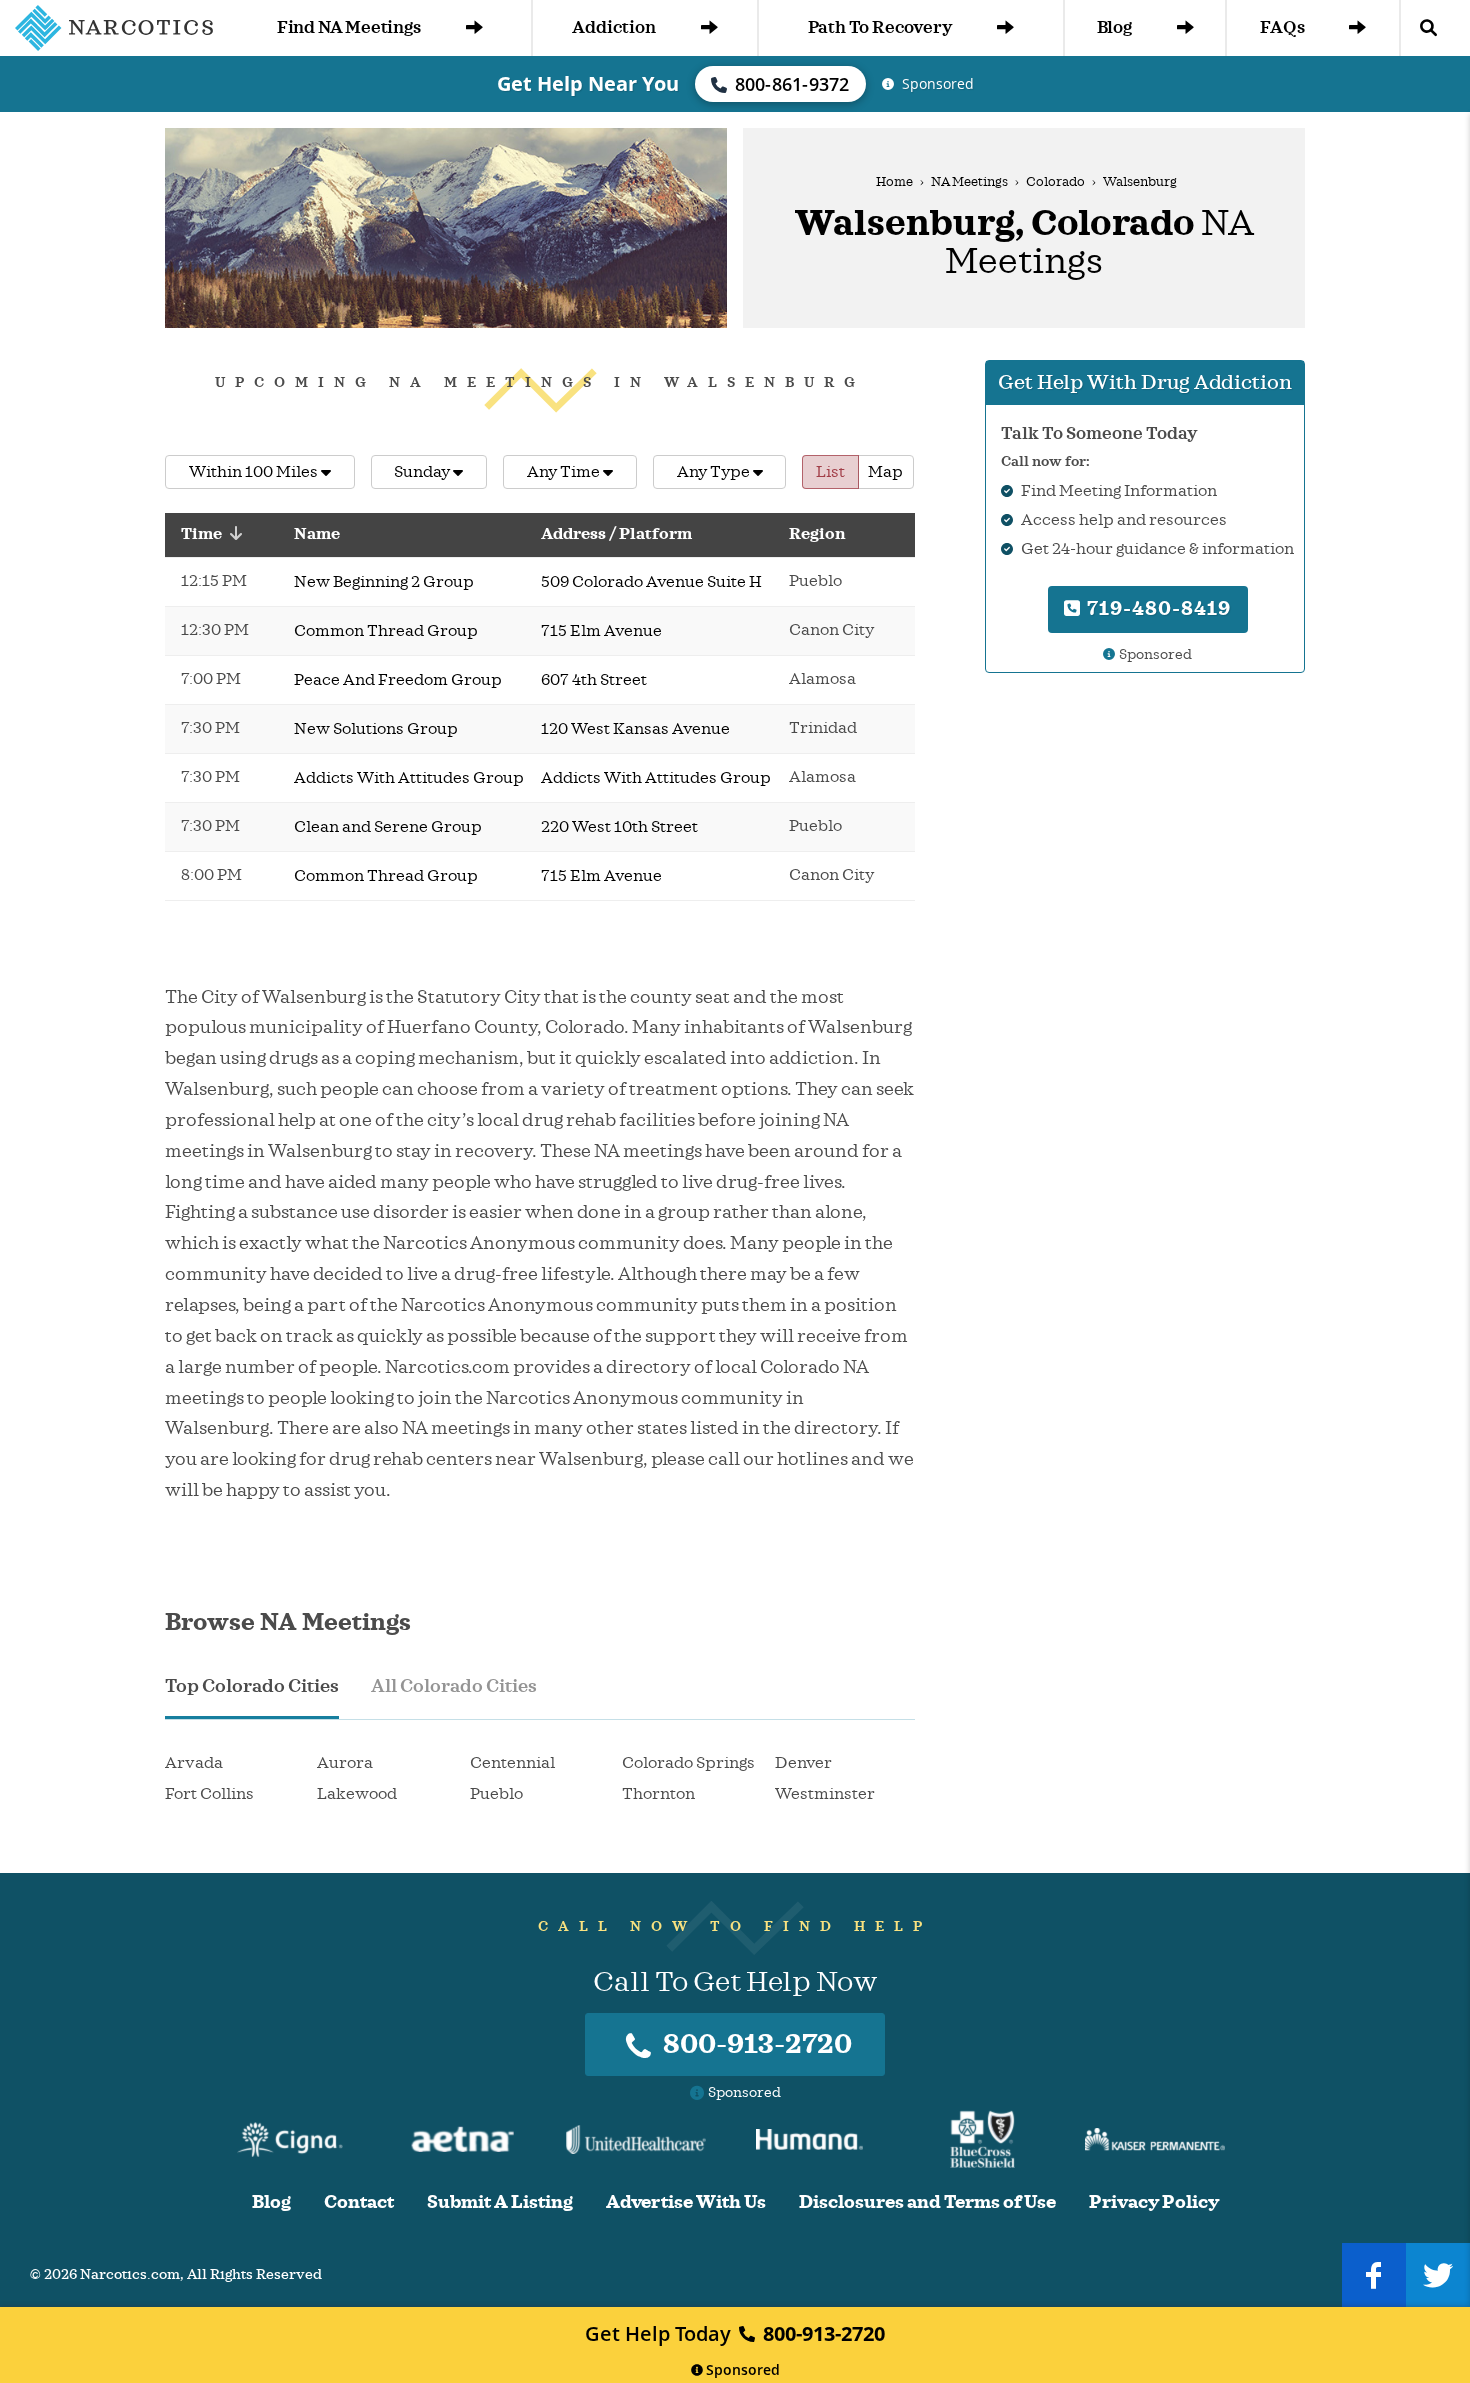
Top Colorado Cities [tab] (252, 1686)
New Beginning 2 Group (384, 582)
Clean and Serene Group (388, 827)
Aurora (345, 1763)
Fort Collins (209, 1794)
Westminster (825, 1794)
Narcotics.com (130, 2274)
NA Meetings (969, 182)
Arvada (194, 1763)
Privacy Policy (1154, 2202)
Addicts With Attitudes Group (409, 778)
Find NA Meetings (349, 27)
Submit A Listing (500, 2202)
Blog (1114, 27)
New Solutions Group (376, 729)
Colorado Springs (688, 1763)
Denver (803, 1763)
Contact (359, 2202)
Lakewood (357, 1794)
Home (894, 182)
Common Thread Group (386, 631)
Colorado (1055, 182)
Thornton (658, 1794)
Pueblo (496, 1794)
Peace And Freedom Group (398, 680)
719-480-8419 (1156, 608)
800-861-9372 (792, 84)
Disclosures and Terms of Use (927, 2202)
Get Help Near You (588, 83)
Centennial (512, 1763)
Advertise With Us (686, 2202)
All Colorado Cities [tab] (454, 1686)
